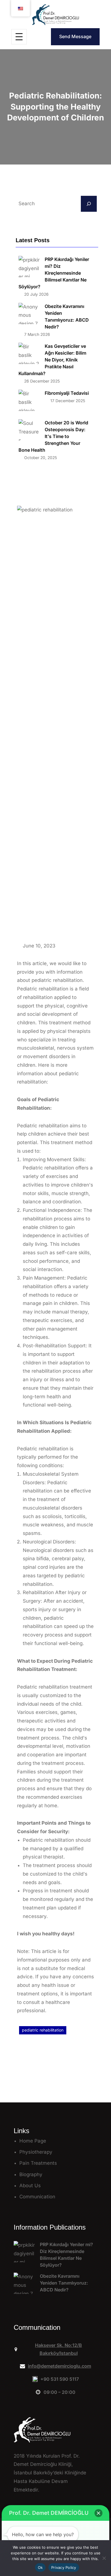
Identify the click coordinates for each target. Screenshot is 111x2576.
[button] (98, 2513)
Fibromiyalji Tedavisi (67, 393)
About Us (30, 2186)
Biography (31, 2174)
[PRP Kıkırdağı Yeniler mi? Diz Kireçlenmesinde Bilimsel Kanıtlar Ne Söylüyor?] (24, 2254)
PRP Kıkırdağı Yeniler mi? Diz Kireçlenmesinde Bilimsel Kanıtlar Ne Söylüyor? (54, 273)
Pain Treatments (38, 2163)
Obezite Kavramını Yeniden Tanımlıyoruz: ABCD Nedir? (67, 316)
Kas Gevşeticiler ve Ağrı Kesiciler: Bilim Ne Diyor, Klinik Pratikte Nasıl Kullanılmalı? (52, 360)
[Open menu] (19, 37)
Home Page (33, 2141)
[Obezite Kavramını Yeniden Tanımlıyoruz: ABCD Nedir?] (24, 2285)
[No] (104, 2558)
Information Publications (50, 2227)
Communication (37, 2197)
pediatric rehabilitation (43, 2030)
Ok (40, 2567)
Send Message (75, 36)
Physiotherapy (36, 2152)
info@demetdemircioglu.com (59, 2366)
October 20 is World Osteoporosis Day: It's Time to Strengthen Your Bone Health (53, 436)
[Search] (89, 204)
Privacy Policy (64, 2567)
